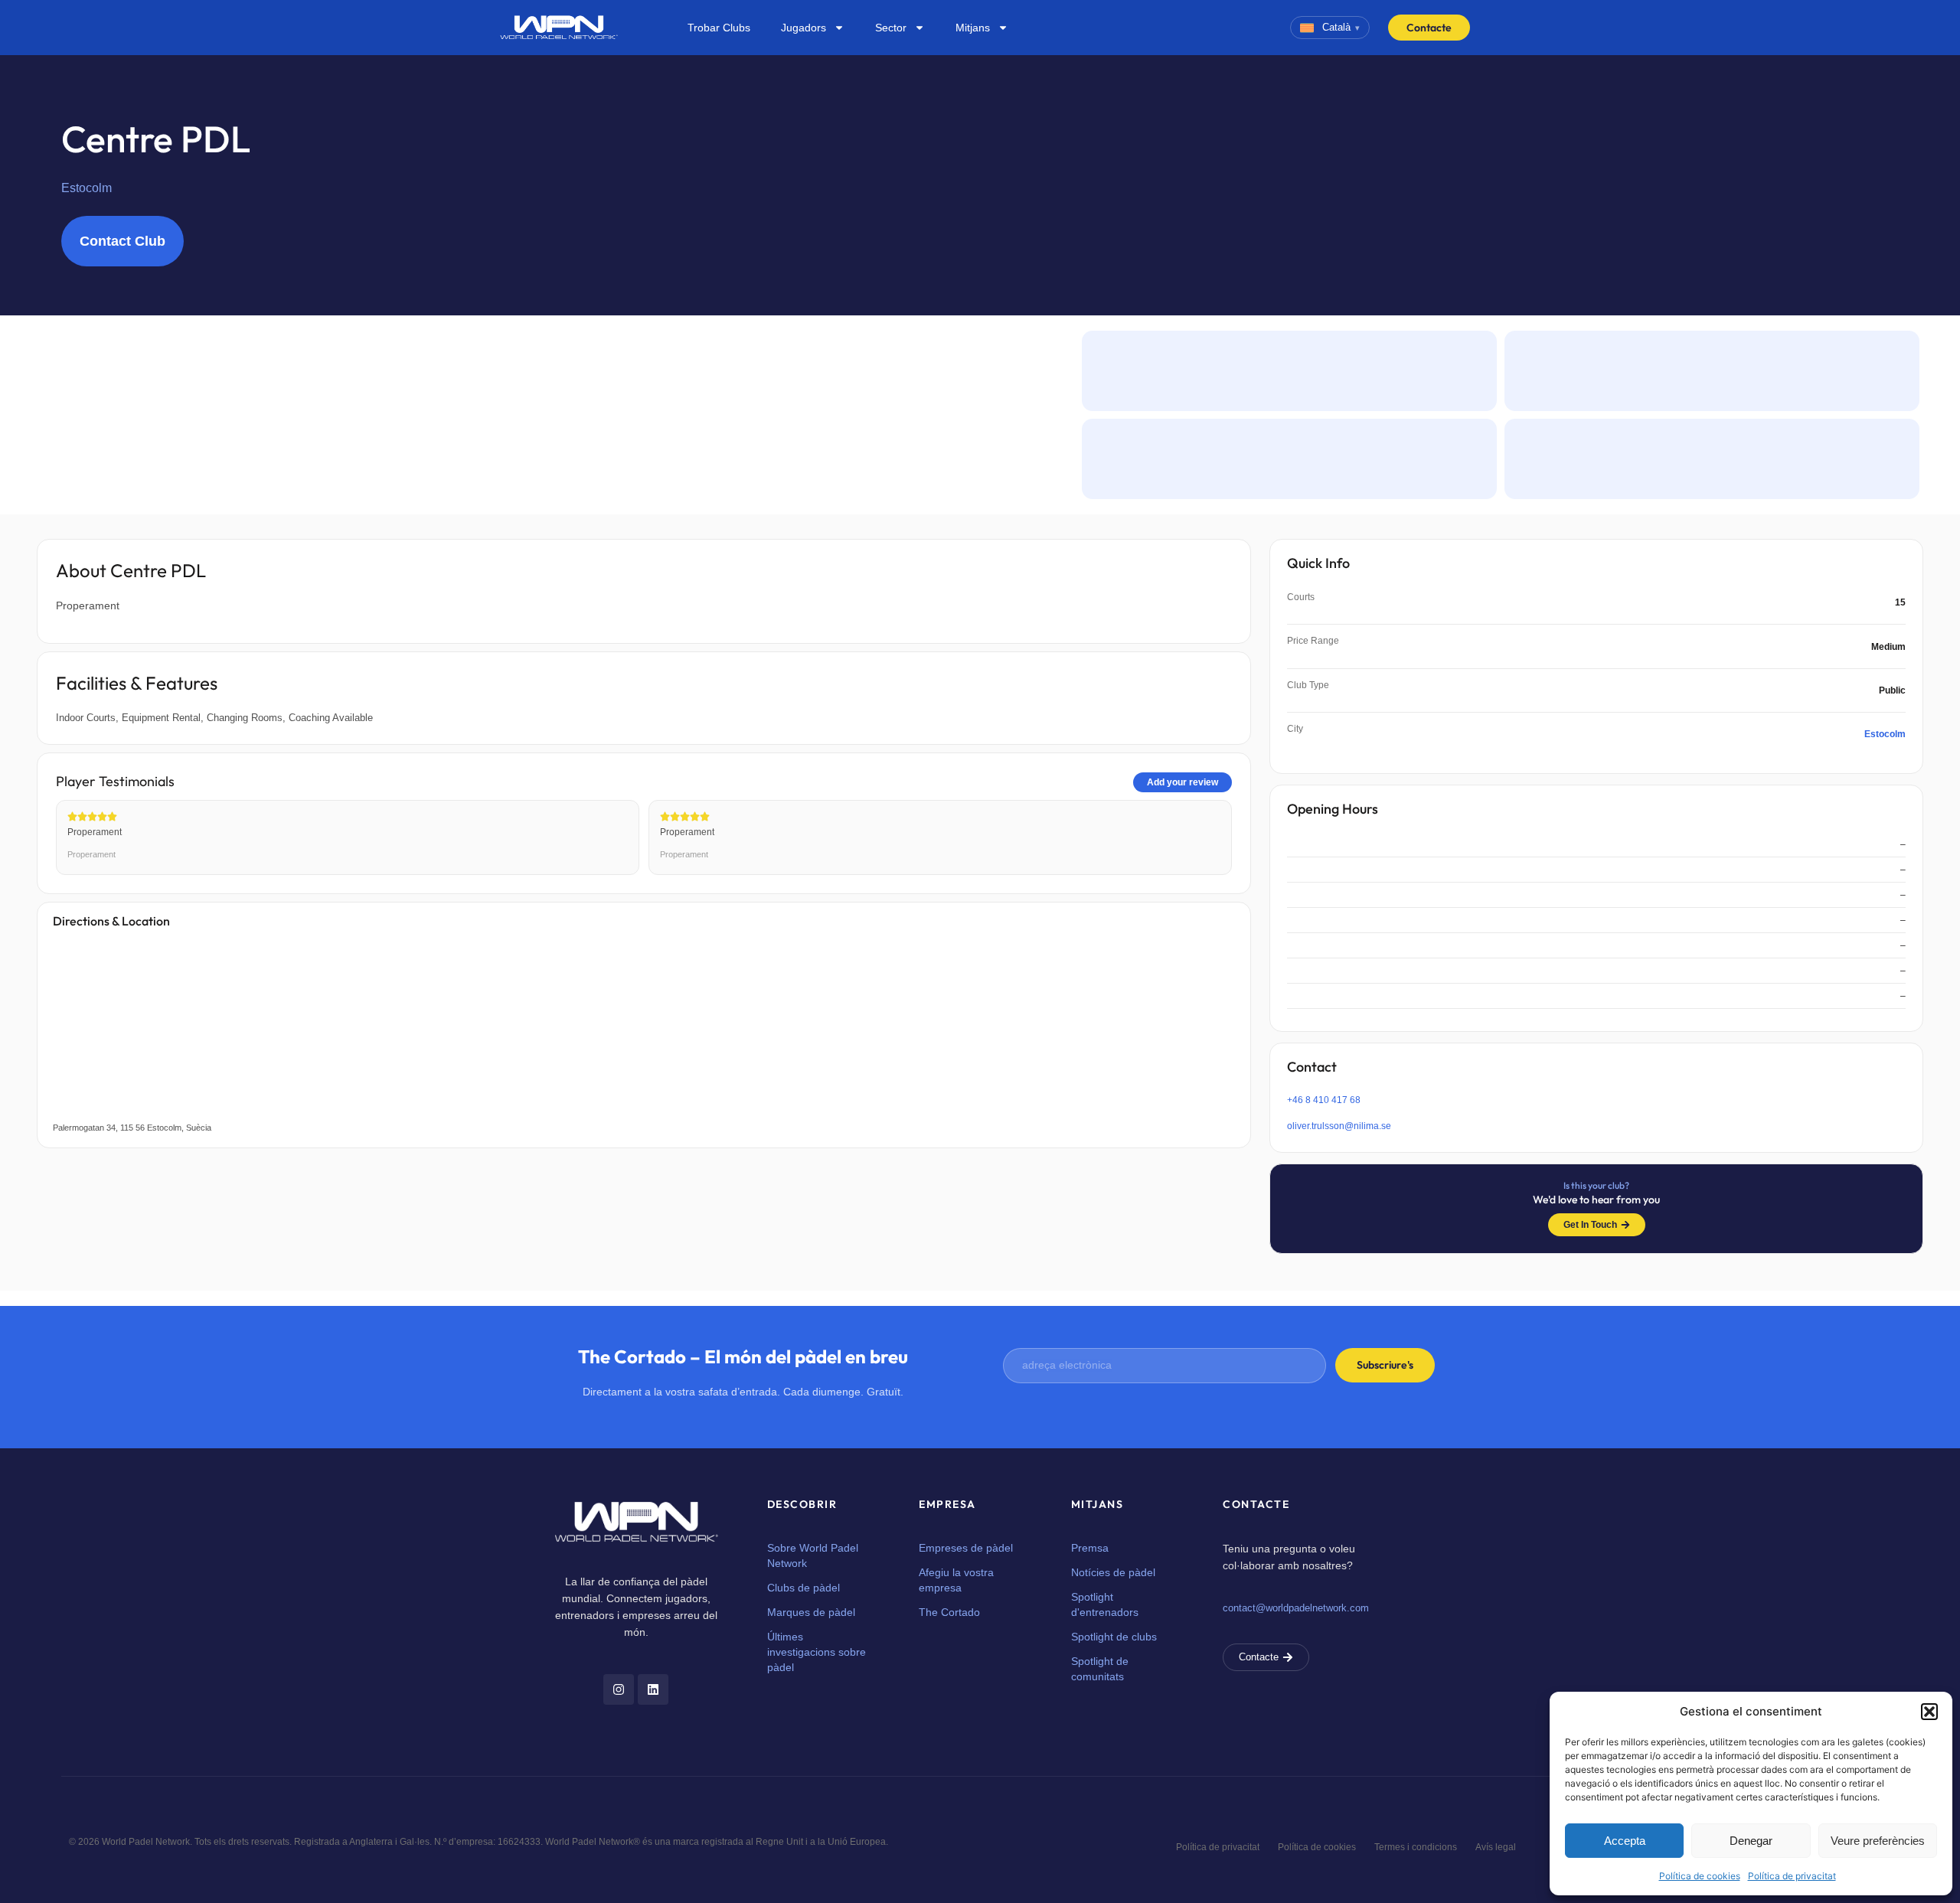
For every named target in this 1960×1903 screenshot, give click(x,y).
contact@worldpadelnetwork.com (1296, 1608)
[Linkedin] (653, 1689)
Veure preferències (1878, 1841)
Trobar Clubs (719, 28)
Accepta (1625, 1841)
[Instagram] (619, 1689)
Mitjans (973, 28)
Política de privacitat (1792, 1876)
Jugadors (804, 28)
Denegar (1751, 1841)
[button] (1929, 1712)
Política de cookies (1700, 1876)
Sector (891, 28)
